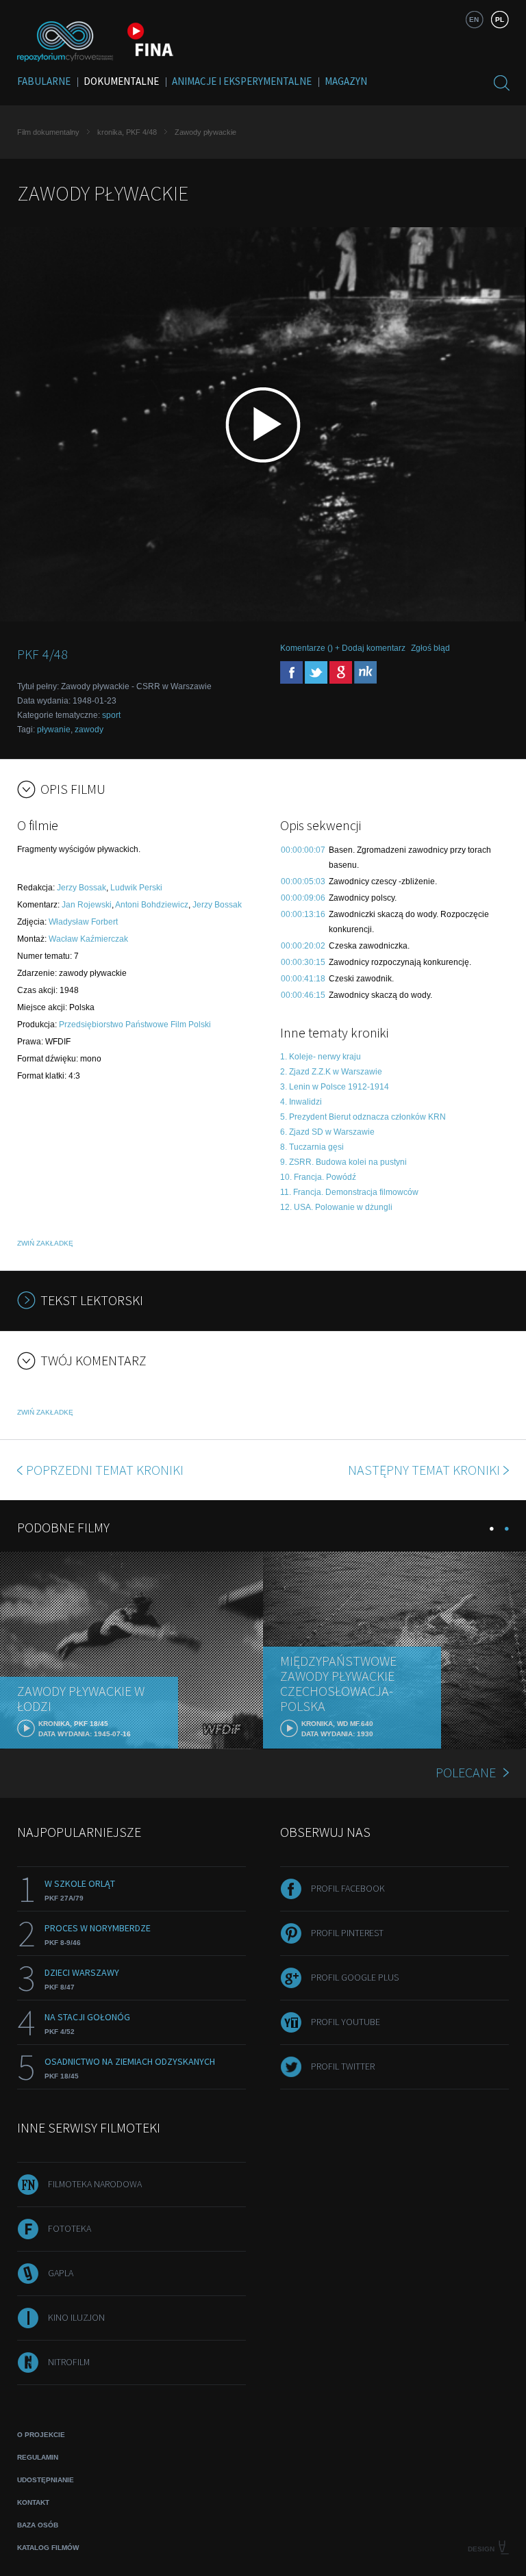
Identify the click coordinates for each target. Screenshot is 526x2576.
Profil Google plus (355, 1977)
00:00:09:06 (303, 898)
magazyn (346, 81)
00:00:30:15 (303, 962)
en (474, 20)
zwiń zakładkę (45, 1243)
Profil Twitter (343, 2066)
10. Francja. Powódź (318, 1177)
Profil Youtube (346, 2022)
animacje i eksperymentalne (242, 81)
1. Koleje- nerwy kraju (321, 1057)
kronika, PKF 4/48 (127, 132)
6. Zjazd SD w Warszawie (327, 1132)
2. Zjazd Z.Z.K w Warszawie (331, 1072)
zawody (89, 730)
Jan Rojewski (87, 905)
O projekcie (41, 2435)
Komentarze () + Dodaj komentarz (343, 648)
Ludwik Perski (136, 888)
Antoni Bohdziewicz (152, 905)
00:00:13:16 (303, 914)
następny (424, 1470)
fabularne (44, 81)
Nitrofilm (69, 2362)
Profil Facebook (348, 1888)
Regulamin (38, 2457)
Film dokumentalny (48, 132)
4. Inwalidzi (301, 1102)
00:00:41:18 (303, 979)
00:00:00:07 (303, 850)
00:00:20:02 (303, 946)
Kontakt (33, 2502)
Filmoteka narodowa (95, 2184)
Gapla (61, 2273)
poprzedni (105, 1470)
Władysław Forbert (83, 922)
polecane (466, 1772)
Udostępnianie (46, 2480)
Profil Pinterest (347, 1933)
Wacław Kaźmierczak (88, 939)
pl (500, 20)
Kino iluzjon (76, 2317)
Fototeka (70, 2228)
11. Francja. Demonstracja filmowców (349, 1192)
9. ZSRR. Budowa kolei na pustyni (343, 1162)
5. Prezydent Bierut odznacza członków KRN (363, 1117)
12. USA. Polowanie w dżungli (336, 1207)
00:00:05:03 (303, 881)
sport (111, 715)
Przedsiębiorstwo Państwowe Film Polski (135, 1025)
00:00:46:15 (303, 995)
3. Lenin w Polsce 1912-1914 (335, 1087)
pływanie (54, 730)
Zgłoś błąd (430, 648)
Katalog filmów (48, 2548)
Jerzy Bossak (82, 888)
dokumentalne (121, 81)
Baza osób (38, 2525)
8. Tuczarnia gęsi (312, 1147)
